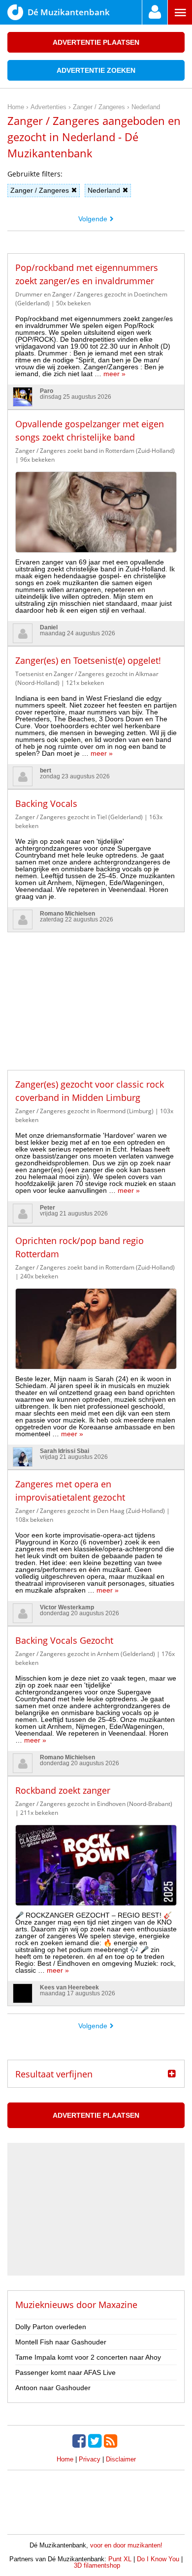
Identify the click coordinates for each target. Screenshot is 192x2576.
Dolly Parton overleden (51, 2327)
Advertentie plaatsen (96, 42)
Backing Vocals (46, 803)
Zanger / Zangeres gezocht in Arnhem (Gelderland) (85, 1654)
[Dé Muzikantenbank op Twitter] (96, 2441)
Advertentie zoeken (96, 70)
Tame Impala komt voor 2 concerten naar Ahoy (88, 2357)
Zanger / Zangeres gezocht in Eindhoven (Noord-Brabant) (94, 1804)
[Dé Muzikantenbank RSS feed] (112, 2441)
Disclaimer (121, 2459)
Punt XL (120, 2559)
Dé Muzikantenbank (69, 12)
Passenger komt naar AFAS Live (65, 2372)
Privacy (90, 2459)
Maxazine (118, 2305)
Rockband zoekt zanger (63, 1790)
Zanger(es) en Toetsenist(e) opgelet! (88, 660)
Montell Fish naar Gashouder (61, 2342)
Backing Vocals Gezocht (64, 1640)
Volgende (93, 219)
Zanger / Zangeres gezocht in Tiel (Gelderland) (79, 817)
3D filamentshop (97, 2565)
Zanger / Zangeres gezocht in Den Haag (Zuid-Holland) (90, 1511)
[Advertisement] (96, 994)
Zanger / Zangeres (40, 190)
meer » (114, 374)
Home (65, 2459)
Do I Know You (158, 2559)
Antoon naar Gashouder (53, 2388)
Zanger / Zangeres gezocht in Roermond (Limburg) (84, 1111)
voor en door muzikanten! (126, 2545)
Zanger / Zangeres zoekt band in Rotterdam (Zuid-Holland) (95, 451)
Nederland (104, 190)
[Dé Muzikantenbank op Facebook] (80, 2441)
